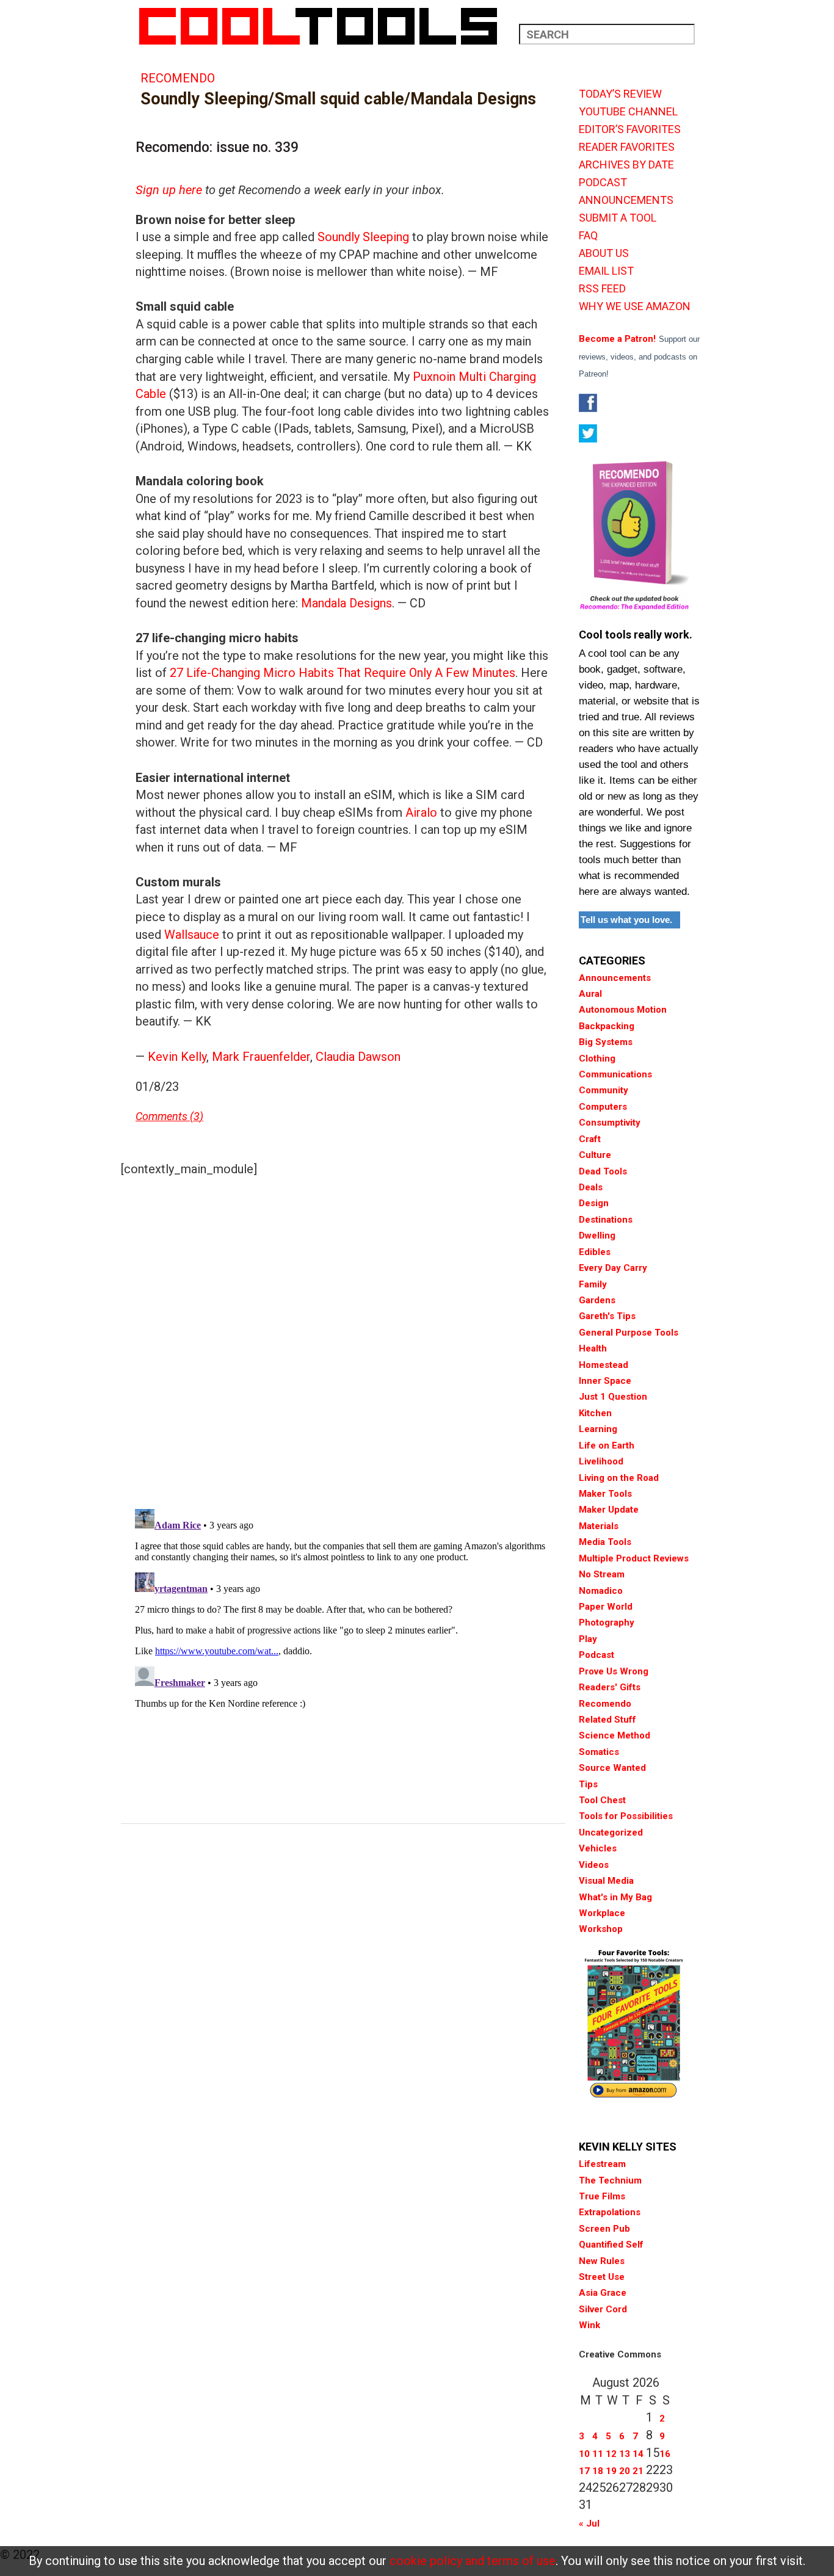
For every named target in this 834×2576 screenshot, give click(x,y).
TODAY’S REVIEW (620, 94)
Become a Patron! (617, 339)
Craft (590, 1139)
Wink (589, 2325)
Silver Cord (603, 2309)
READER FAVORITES (627, 147)
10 (584, 2454)
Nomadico (601, 1591)
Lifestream (602, 2164)
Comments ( (165, 1116)
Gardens (597, 1300)
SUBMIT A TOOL (618, 218)
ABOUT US (604, 253)
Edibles (595, 1252)
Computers (603, 1107)
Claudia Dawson (358, 1057)
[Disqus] (343, 1340)
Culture (595, 1155)
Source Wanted (612, 1768)
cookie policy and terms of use (473, 2561)
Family (593, 1284)
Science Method (615, 1735)
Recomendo (178, 78)
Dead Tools (603, 1171)
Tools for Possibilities (626, 1816)
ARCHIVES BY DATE (626, 165)
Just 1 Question (613, 1397)
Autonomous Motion (623, 1010)
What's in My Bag (615, 1897)
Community (604, 1090)
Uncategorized (611, 1833)
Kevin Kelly (177, 1057)
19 (611, 2471)
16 (665, 2454)
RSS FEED (602, 289)
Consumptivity (610, 1123)
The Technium (610, 2180)
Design (594, 1203)
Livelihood (601, 1461)
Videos (594, 1865)
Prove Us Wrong (614, 1671)
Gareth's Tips (607, 1316)
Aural (590, 994)
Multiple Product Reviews (634, 1558)
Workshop (601, 1929)
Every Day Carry (613, 1268)
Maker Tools (605, 1494)
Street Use (602, 2277)
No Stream (602, 1574)
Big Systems (606, 1042)
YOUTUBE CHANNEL (628, 112)
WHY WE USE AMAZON (635, 306)
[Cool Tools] (325, 26)
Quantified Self (611, 2245)
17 (584, 2471)
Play (588, 1639)
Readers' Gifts (610, 1687)
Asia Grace (603, 2293)
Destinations (606, 1220)
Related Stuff (607, 1720)
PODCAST (603, 183)
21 (638, 2471)
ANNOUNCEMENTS (626, 200)
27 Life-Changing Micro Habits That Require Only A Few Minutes (343, 673)
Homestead (604, 1365)
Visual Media (606, 1881)
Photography (607, 1623)
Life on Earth (607, 1445)
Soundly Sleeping (362, 237)
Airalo (420, 812)
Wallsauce (192, 935)
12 (611, 2454)
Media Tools (605, 1542)
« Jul (589, 2524)
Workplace (602, 1913)
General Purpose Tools (629, 1333)
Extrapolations (610, 2212)
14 (638, 2454)
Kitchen (595, 1413)
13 (625, 2454)
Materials (599, 1526)
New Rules (602, 2261)
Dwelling (597, 1236)
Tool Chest (602, 1800)
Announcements (615, 978)
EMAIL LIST (606, 271)
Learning (598, 1429)
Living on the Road (619, 1478)
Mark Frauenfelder (261, 1057)
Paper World (606, 1607)
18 (598, 2471)
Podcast (596, 1655)
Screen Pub (604, 2229)
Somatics (599, 1752)
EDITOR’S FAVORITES (630, 129)
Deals (591, 1187)
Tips (588, 1784)
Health (593, 1348)
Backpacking (607, 1026)
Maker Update (609, 1510)
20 (625, 2471)
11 (598, 2454)
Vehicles (598, 1848)
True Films (602, 2196)
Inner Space (605, 1381)
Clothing (597, 1058)
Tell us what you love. (626, 920)
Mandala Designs (346, 603)
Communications (615, 1074)
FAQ (588, 236)
